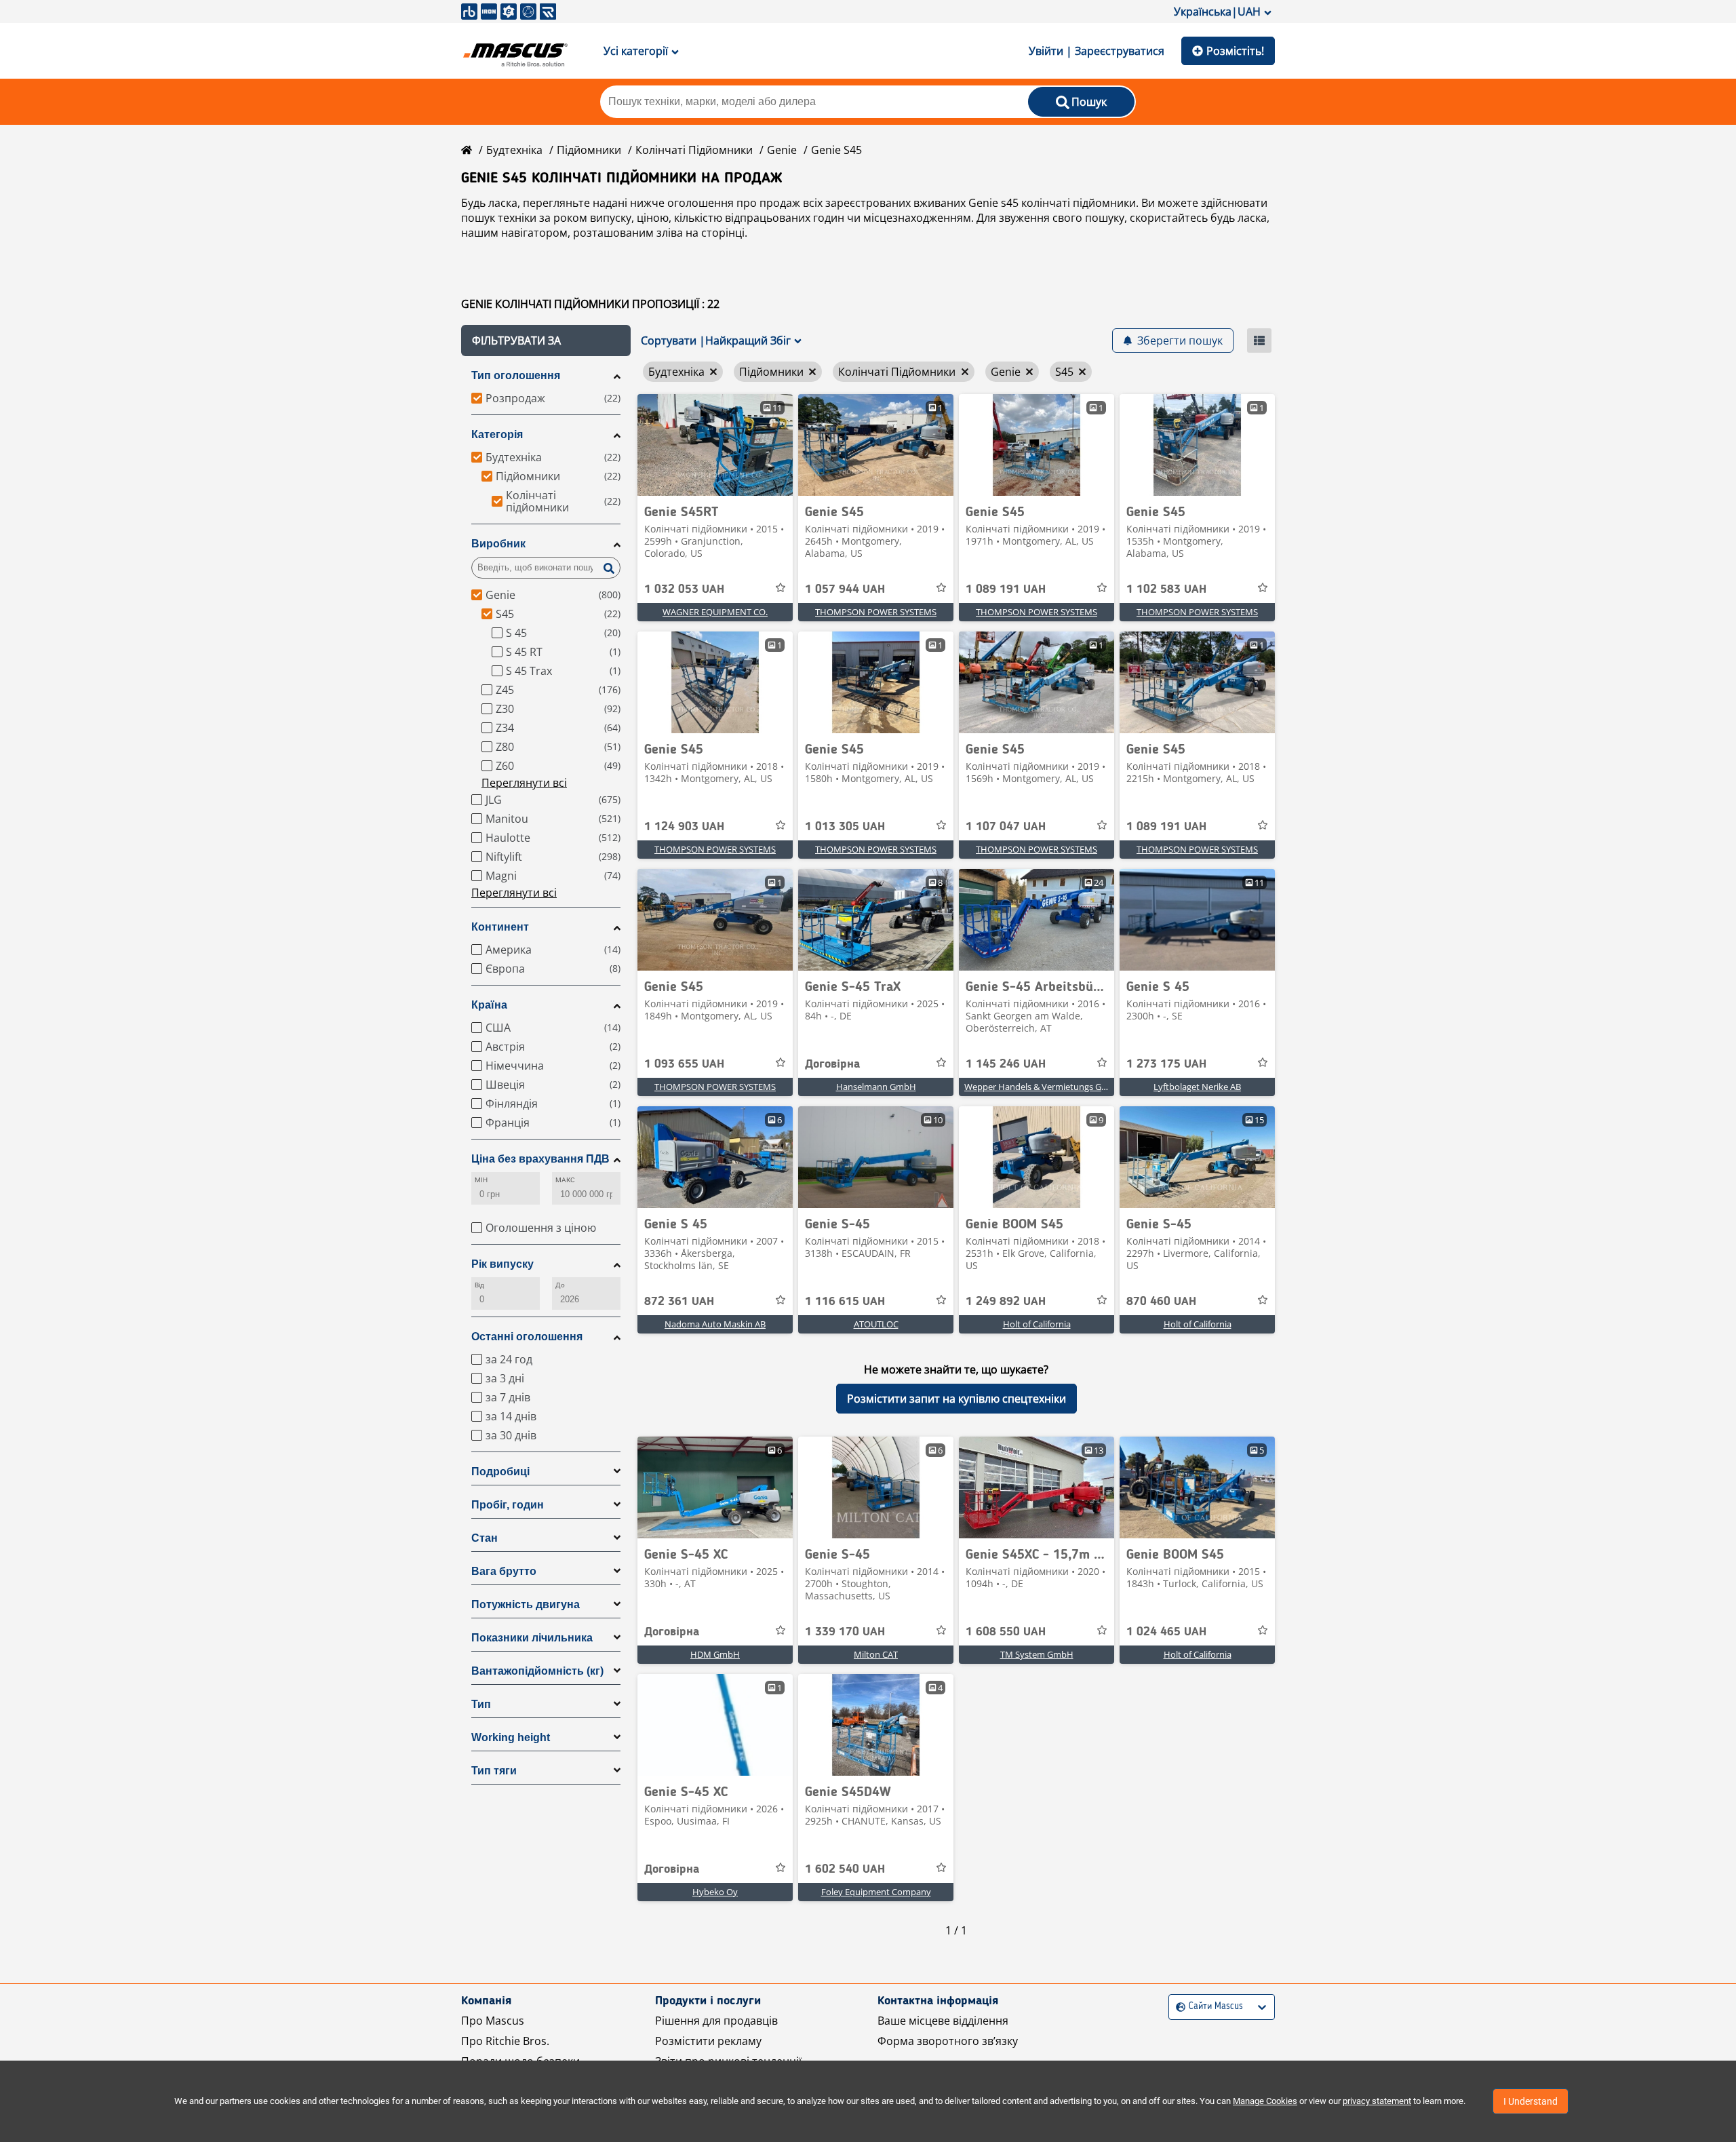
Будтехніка (514, 150)
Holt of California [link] (1037, 1324)
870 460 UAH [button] (1161, 1302)
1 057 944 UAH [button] (845, 589)
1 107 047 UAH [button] (1006, 827)
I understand (1531, 2101)
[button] (546, 340)
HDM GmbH (715, 1654)
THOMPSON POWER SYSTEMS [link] (876, 612)
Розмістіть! (1235, 51)
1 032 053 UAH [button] (684, 589)
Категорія (497, 434)
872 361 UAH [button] (679, 1302)
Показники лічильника (532, 1638)
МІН (481, 1180)
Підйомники (589, 150)
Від (479, 1285)
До (560, 1285)
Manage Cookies (1265, 2101)
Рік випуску (502, 1264)
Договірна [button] (832, 1064)
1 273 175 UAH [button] (1166, 1064)
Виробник (498, 544)
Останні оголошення (527, 1337)
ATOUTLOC (876, 1324)
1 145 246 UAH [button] (1006, 1064)
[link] (715, 445)
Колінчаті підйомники (694, 150)
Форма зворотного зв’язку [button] (948, 2041)
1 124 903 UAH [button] (684, 827)
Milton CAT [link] (876, 1654)
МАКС (565, 1180)
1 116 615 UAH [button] (845, 1302)
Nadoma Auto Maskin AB (715, 1324)
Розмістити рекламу (708, 2041)
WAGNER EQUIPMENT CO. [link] (715, 612)
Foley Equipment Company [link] (876, 1892)
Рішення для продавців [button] (716, 2021)
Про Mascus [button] (493, 2021)
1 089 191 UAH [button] (1006, 589)
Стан (485, 1538)
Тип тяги (494, 1771)
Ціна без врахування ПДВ (540, 1159)
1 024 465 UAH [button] (1166, 1632)
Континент (500, 927)
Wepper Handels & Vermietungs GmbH (1043, 1087)
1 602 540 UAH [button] (845, 1869)
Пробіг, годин (508, 1505)
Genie (782, 150)
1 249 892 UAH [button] (1006, 1302)
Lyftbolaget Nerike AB (1197, 1087)
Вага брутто (504, 1571)
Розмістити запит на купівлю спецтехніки (956, 1399)
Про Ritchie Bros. (505, 2041)
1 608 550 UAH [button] (1006, 1632)
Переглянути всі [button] (524, 783)
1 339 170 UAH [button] (845, 1632)
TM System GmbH (1037, 1654)
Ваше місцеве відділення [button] (943, 2021)
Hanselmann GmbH (876, 1087)
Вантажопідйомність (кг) (537, 1671)
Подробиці (500, 1472)
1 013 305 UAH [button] (845, 827)
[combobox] (1178, 2007)
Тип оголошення (516, 375)
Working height (511, 1737)
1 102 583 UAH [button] (1166, 589)
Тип (481, 1704)
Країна (489, 1005)
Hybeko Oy (715, 1892)
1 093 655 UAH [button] (684, 1064)
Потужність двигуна (526, 1604)
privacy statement (1377, 2101)
